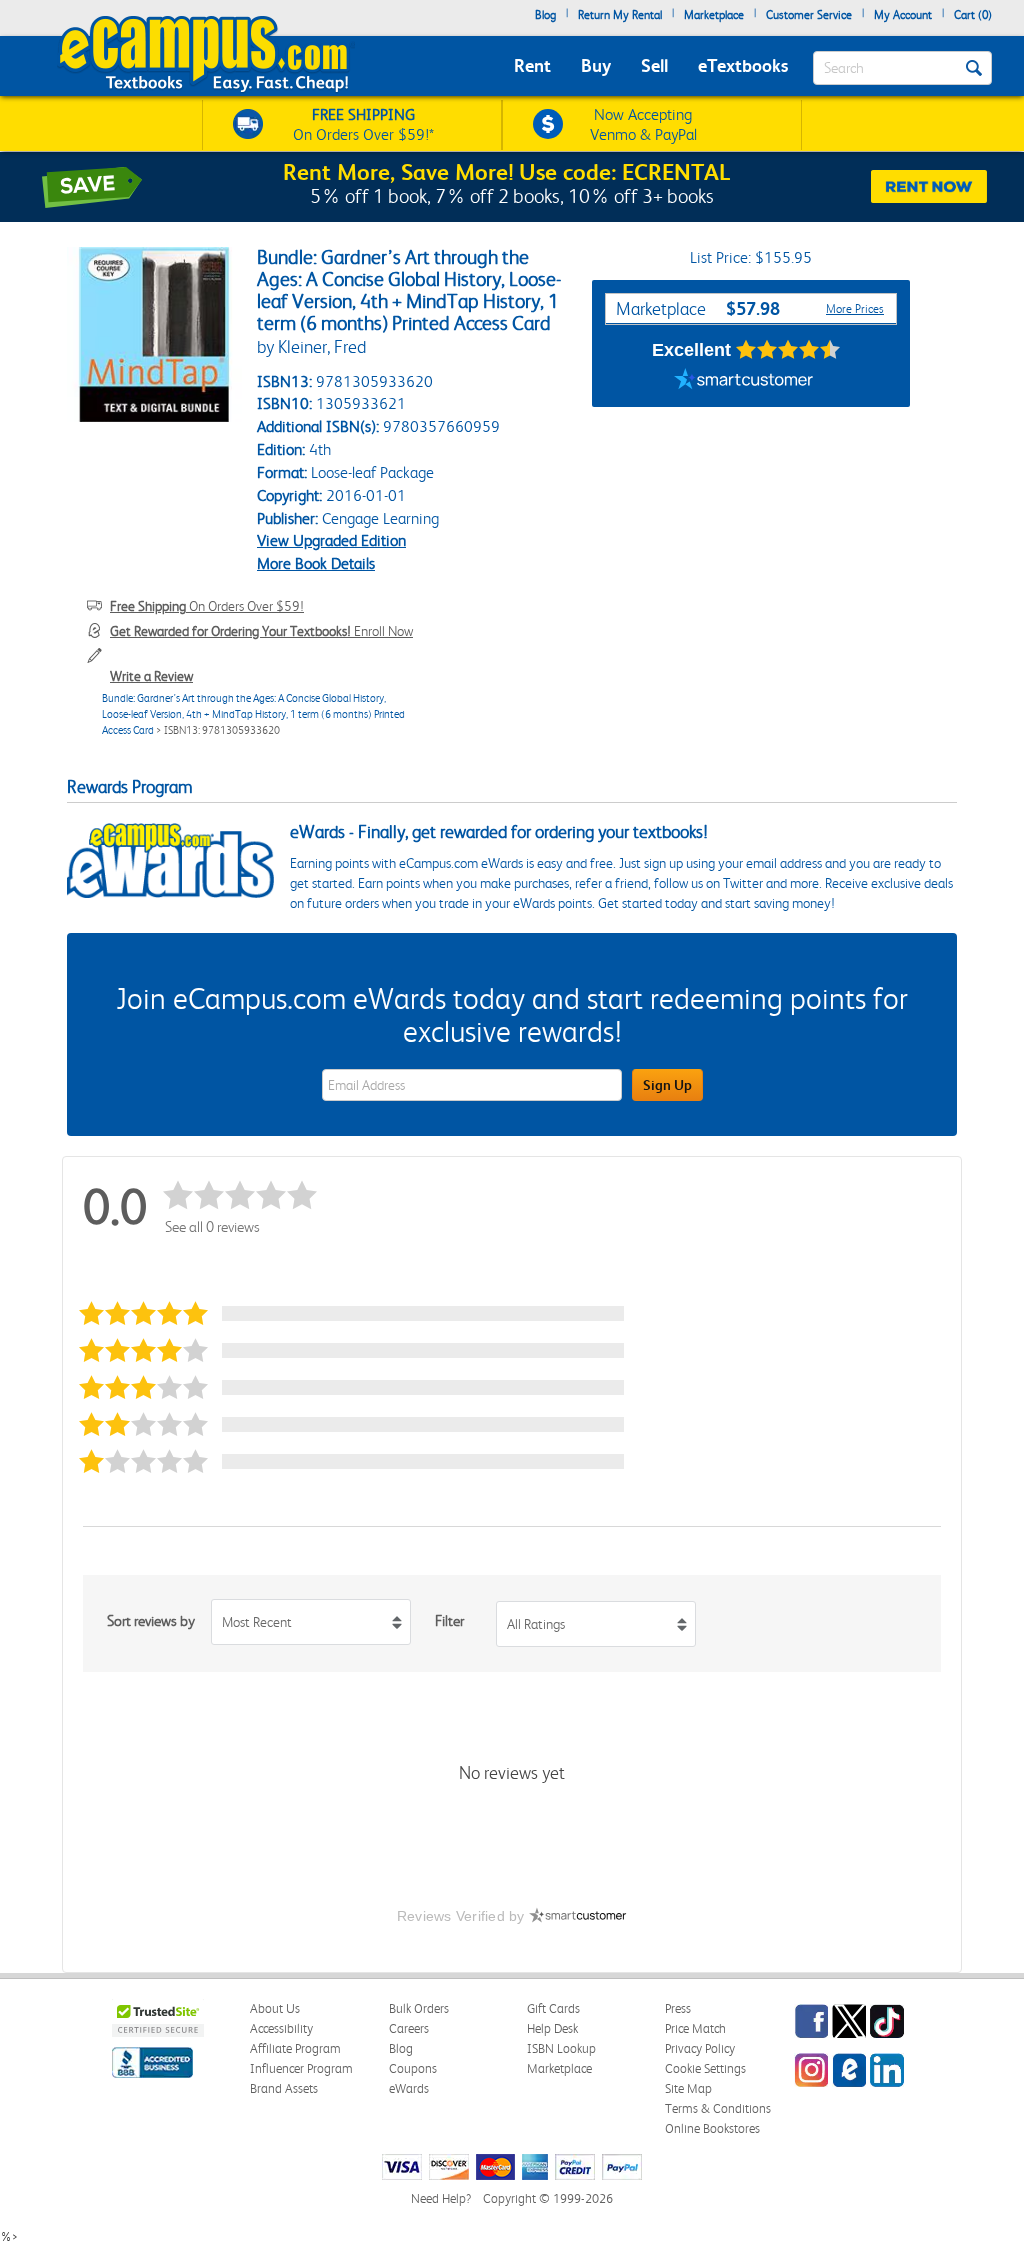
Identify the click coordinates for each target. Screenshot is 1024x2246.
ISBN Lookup (561, 2048)
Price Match (695, 2028)
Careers (409, 2028)
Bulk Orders (419, 2008)
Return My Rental (620, 15)
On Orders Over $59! (207, 606)
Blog (545, 15)
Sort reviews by (151, 1621)
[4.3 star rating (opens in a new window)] (788, 350)
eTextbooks (743, 65)
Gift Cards (553, 2008)
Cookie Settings (705, 2068)
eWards (409, 2088)
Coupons (413, 2068)
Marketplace (714, 15)
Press (678, 2008)
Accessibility (281, 2028)
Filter (449, 1621)
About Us (275, 2008)
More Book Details (316, 563)
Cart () (973, 15)
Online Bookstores (712, 2128)
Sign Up (667, 1085)
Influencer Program (301, 2068)
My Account (903, 15)
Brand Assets (284, 2088)
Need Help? (441, 2198)
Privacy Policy (700, 2048)
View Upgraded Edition (331, 540)
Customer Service (809, 15)
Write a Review (151, 676)
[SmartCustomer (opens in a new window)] (744, 382)
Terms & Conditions (718, 2108)
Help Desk (552, 2028)
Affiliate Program (295, 2048)
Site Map (688, 2088)
